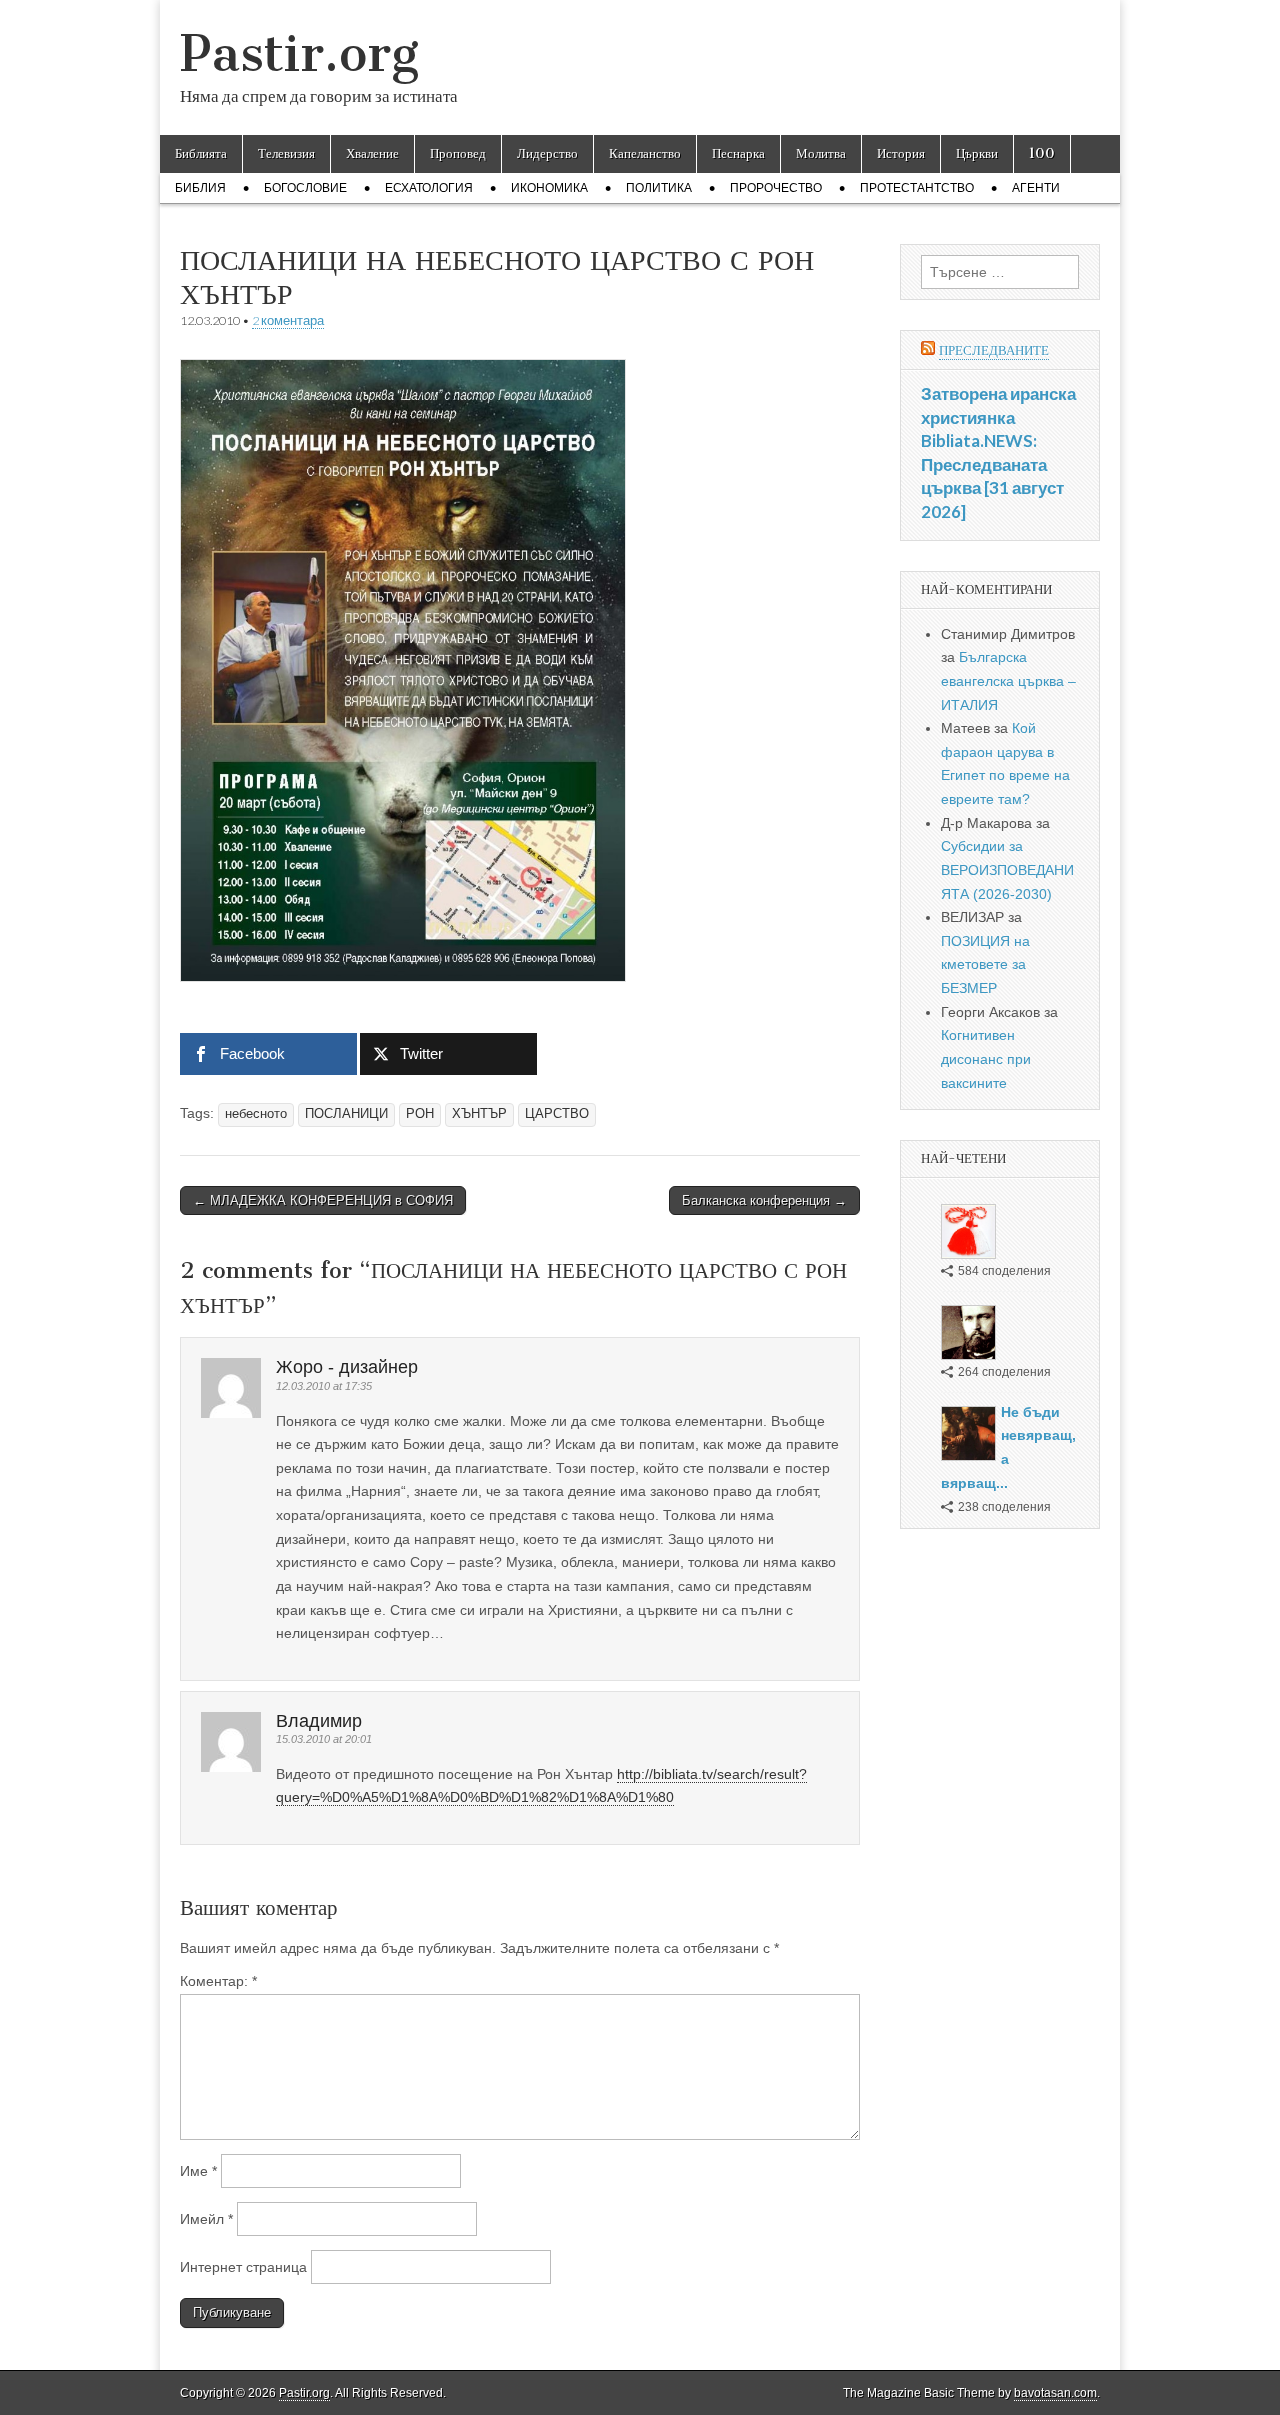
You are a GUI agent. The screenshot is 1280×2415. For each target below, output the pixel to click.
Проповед (458, 153)
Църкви (977, 153)
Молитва (821, 153)
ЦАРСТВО (557, 1114)
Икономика (549, 188)
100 (1042, 153)
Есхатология (429, 188)
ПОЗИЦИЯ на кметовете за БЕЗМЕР (985, 964)
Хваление (372, 153)
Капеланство (645, 153)
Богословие (305, 188)
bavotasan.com (1055, 2393)
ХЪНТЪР (479, 1114)
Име (198, 2171)
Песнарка (738, 153)
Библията (201, 153)
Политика (659, 188)
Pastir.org (299, 53)
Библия (200, 188)
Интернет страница (243, 2267)
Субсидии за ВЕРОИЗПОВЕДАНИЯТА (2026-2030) (1007, 869)
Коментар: (218, 1981)
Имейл (206, 2219)
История (901, 153)
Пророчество (776, 188)
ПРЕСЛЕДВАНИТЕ (994, 350)
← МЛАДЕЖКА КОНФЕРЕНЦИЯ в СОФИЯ (323, 1200)
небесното (256, 1114)
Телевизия (286, 153)
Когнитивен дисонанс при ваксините (986, 1058)
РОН (420, 1114)
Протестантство (917, 188)
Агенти (1036, 188)
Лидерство (547, 153)
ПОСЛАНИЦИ (346, 1114)
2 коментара (288, 320)
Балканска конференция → (764, 1200)
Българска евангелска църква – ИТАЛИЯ (1008, 680)
